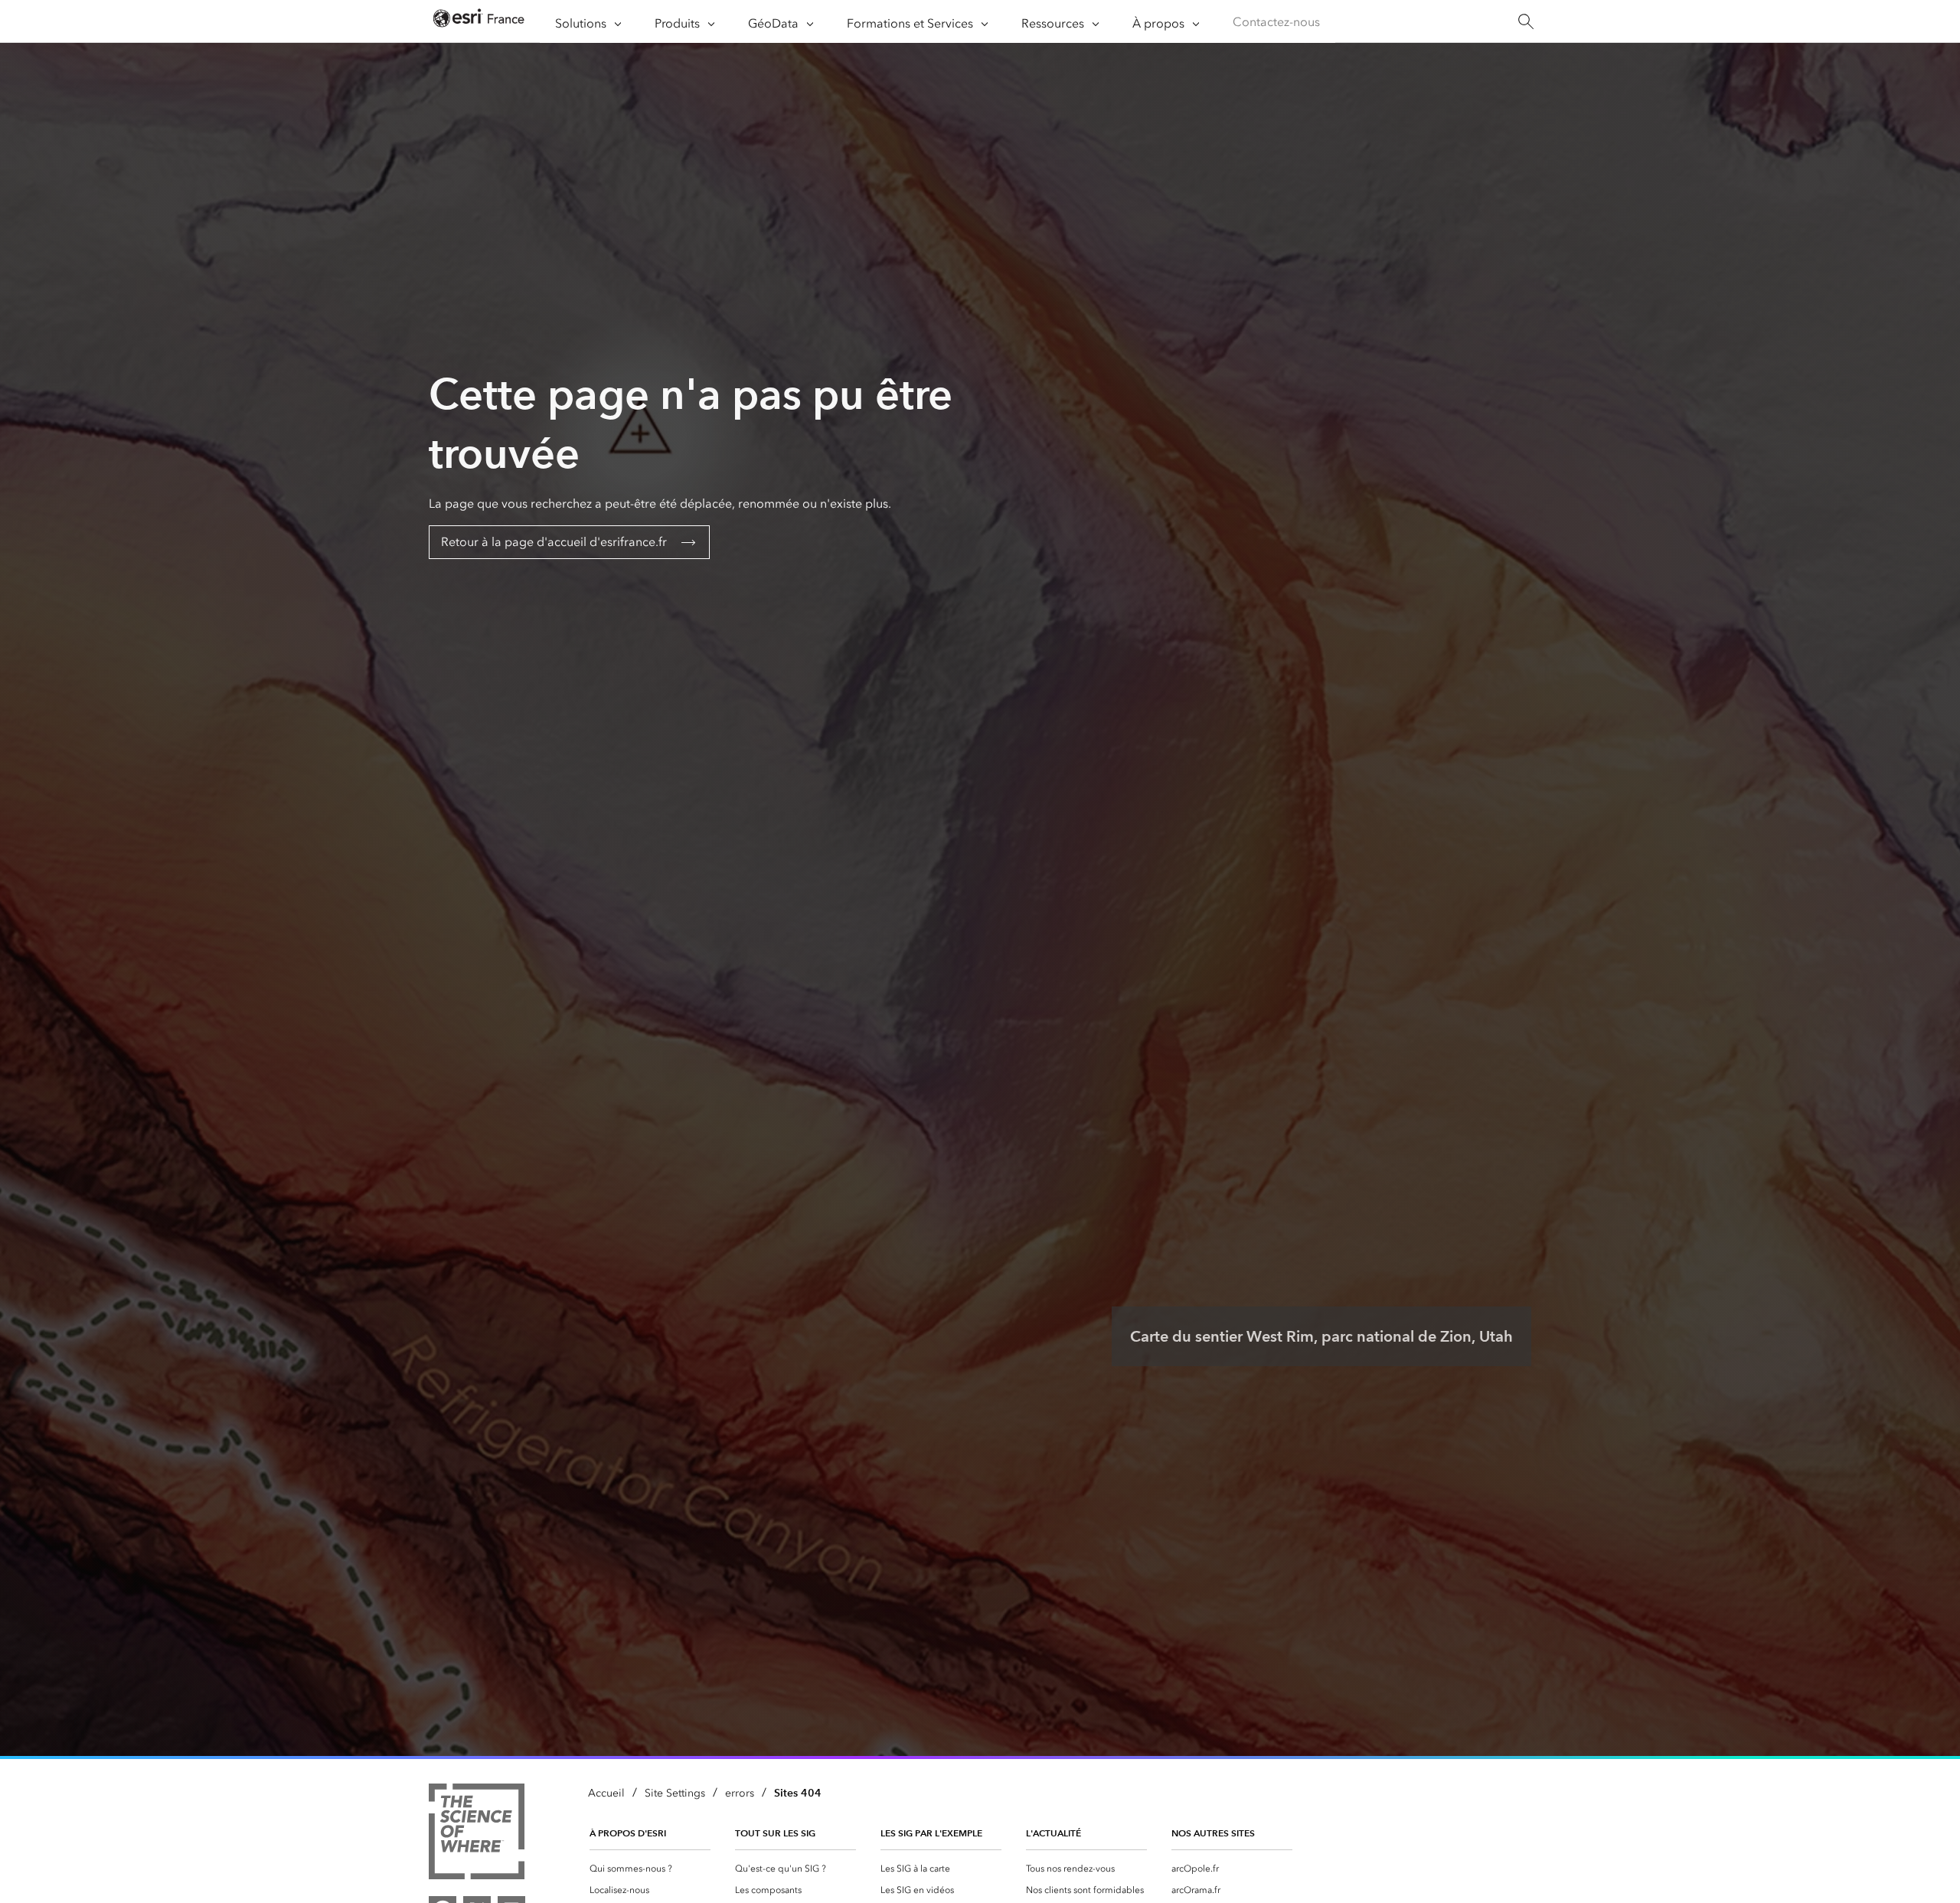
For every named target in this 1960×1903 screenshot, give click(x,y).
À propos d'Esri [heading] (628, 1833)
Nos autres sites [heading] (1213, 1833)
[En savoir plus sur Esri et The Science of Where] (477, 1834)
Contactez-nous (1276, 22)
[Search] (1526, 22)
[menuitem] (650, 1869)
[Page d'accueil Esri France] (479, 22)
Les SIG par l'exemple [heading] (931, 1833)
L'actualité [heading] (1053, 1833)
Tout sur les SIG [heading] (775, 1833)
